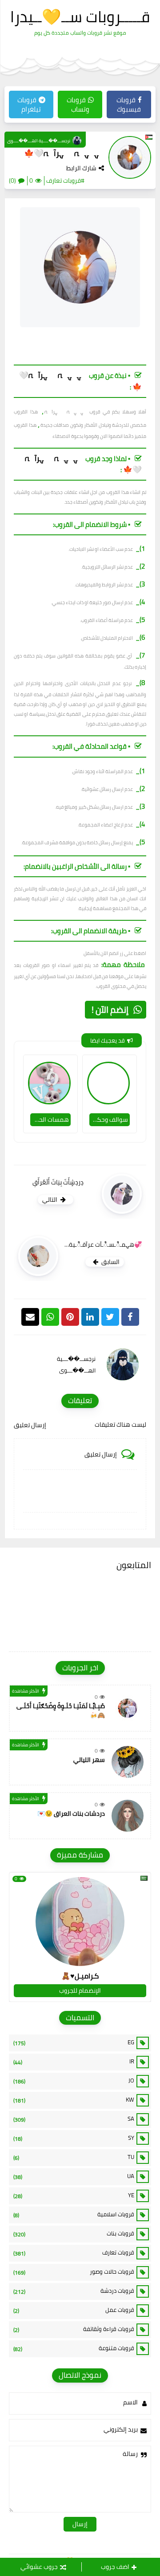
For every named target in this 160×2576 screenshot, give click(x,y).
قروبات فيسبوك (129, 104)
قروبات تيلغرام (29, 104)
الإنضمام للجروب (80, 1990)
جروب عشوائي (39, 2567)
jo (74, 2081)
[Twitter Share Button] (110, 1317)
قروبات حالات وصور (74, 2272)
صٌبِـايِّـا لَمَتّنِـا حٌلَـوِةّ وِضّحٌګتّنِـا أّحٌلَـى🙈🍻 (61, 1711)
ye (74, 2195)
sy (74, 2138)
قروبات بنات (74, 2234)
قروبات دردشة (74, 2291)
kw (74, 2100)
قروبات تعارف (74, 2253)
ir (74, 2062)
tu (74, 2157)
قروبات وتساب (78, 104)
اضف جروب (115, 2567)
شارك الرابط (81, 168)
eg (74, 2042)
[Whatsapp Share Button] (50, 1317)
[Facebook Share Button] (130, 1317)
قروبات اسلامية (74, 2215)
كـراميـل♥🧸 (80, 1976)
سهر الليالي (89, 1760)
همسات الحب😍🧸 (50, 1119)
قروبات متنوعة (74, 2348)
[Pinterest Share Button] (90, 1317)
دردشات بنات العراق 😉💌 (71, 1814)
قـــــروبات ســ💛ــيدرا (80, 16)
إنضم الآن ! (110, 1009)
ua (74, 2176)
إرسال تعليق (30, 1425)
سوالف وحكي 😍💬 (109, 1119)
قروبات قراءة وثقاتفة (74, 2329)
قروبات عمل (74, 2310)
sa (74, 2119)
